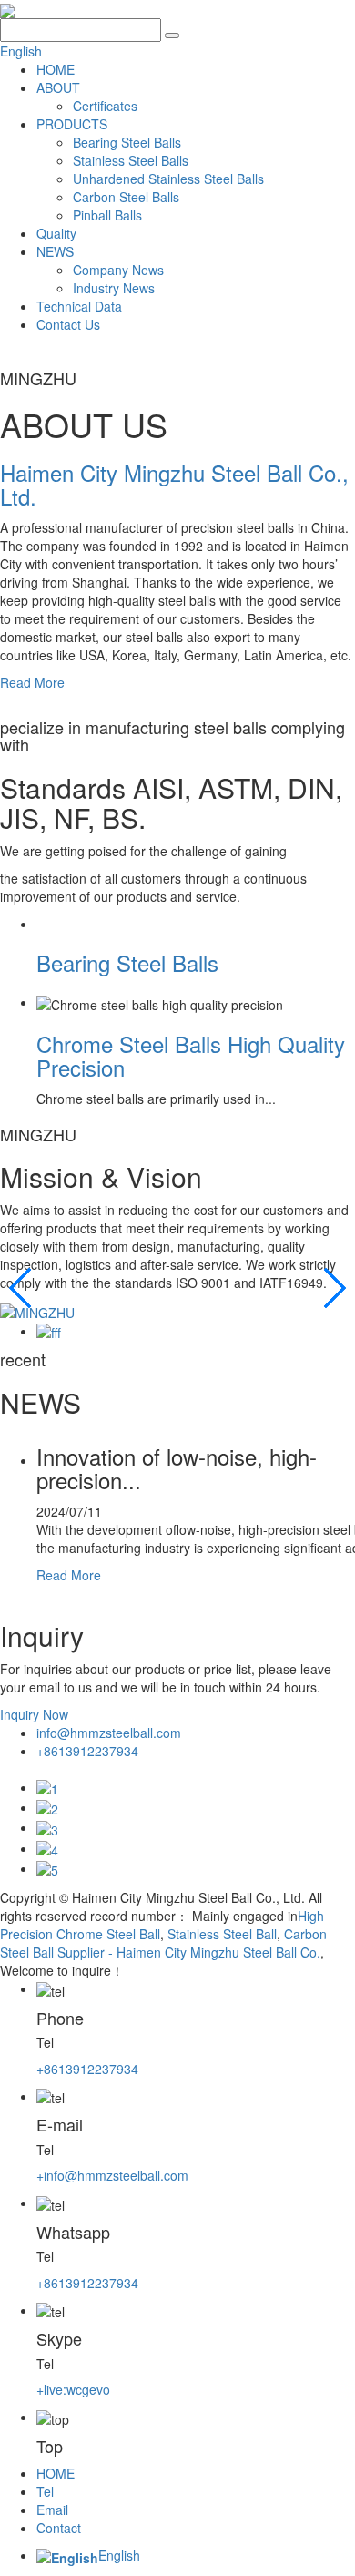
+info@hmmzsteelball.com (112, 2175)
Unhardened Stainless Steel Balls (168, 179)
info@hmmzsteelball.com (109, 1733)
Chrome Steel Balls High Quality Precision (191, 1055)
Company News (118, 270)
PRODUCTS (72, 124)
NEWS (55, 251)
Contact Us (68, 324)
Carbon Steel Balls (126, 197)
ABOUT (58, 87)
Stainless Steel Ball (220, 1934)
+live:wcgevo (73, 2389)
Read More (32, 682)
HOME (56, 69)
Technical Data (79, 306)
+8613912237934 (87, 1751)
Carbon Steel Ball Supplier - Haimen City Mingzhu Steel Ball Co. (163, 1943)
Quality (56, 233)
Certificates (105, 106)
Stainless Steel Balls (131, 160)
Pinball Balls (107, 215)
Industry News (114, 288)
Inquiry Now (34, 1714)
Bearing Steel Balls (127, 142)
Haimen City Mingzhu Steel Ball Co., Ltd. (174, 484)
